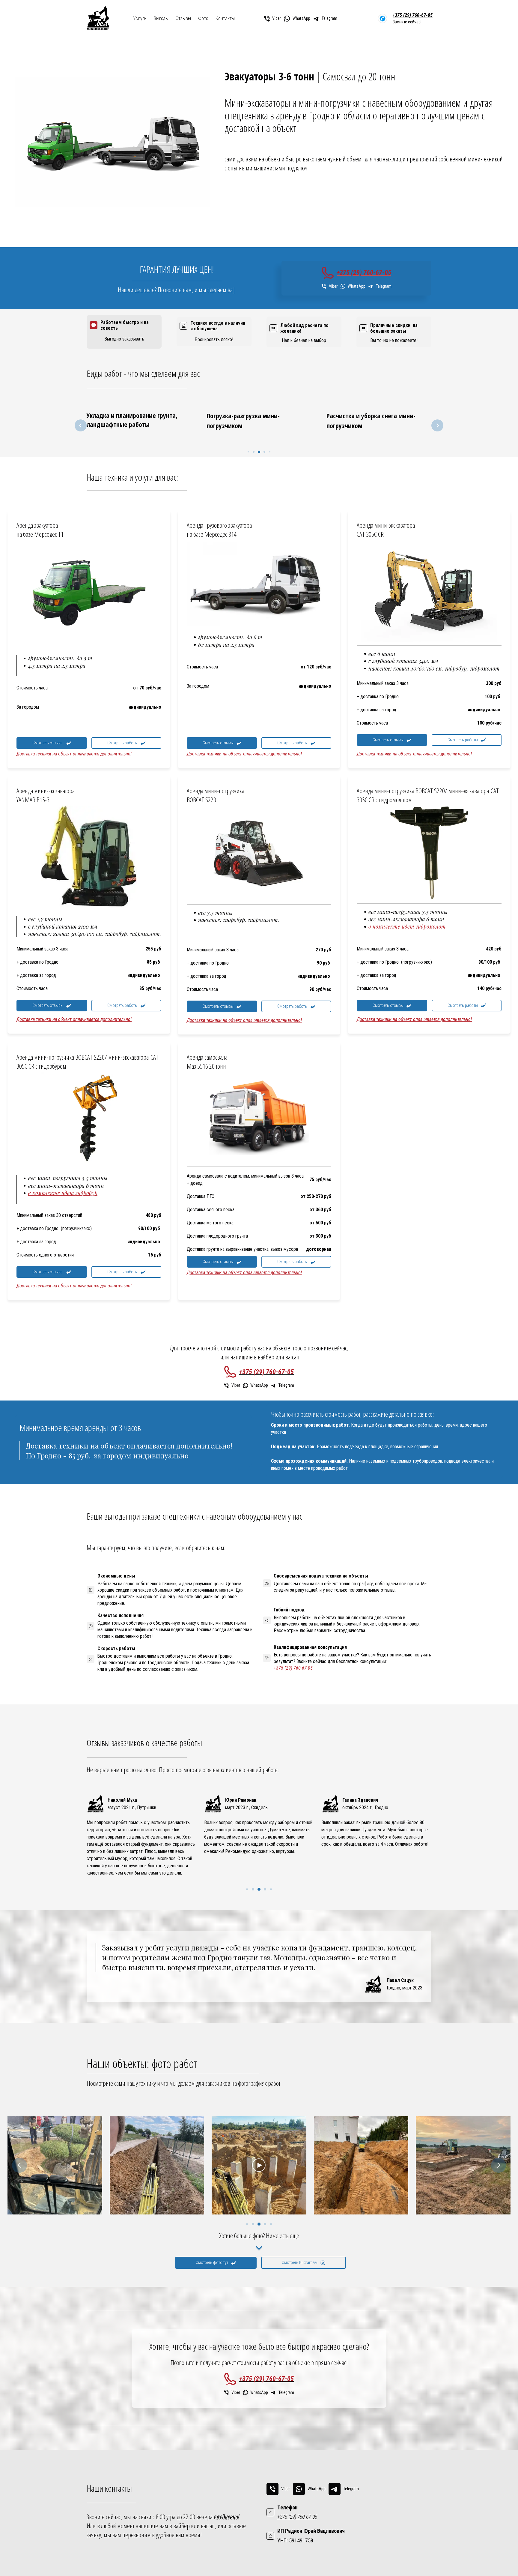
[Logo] (98, 19)
